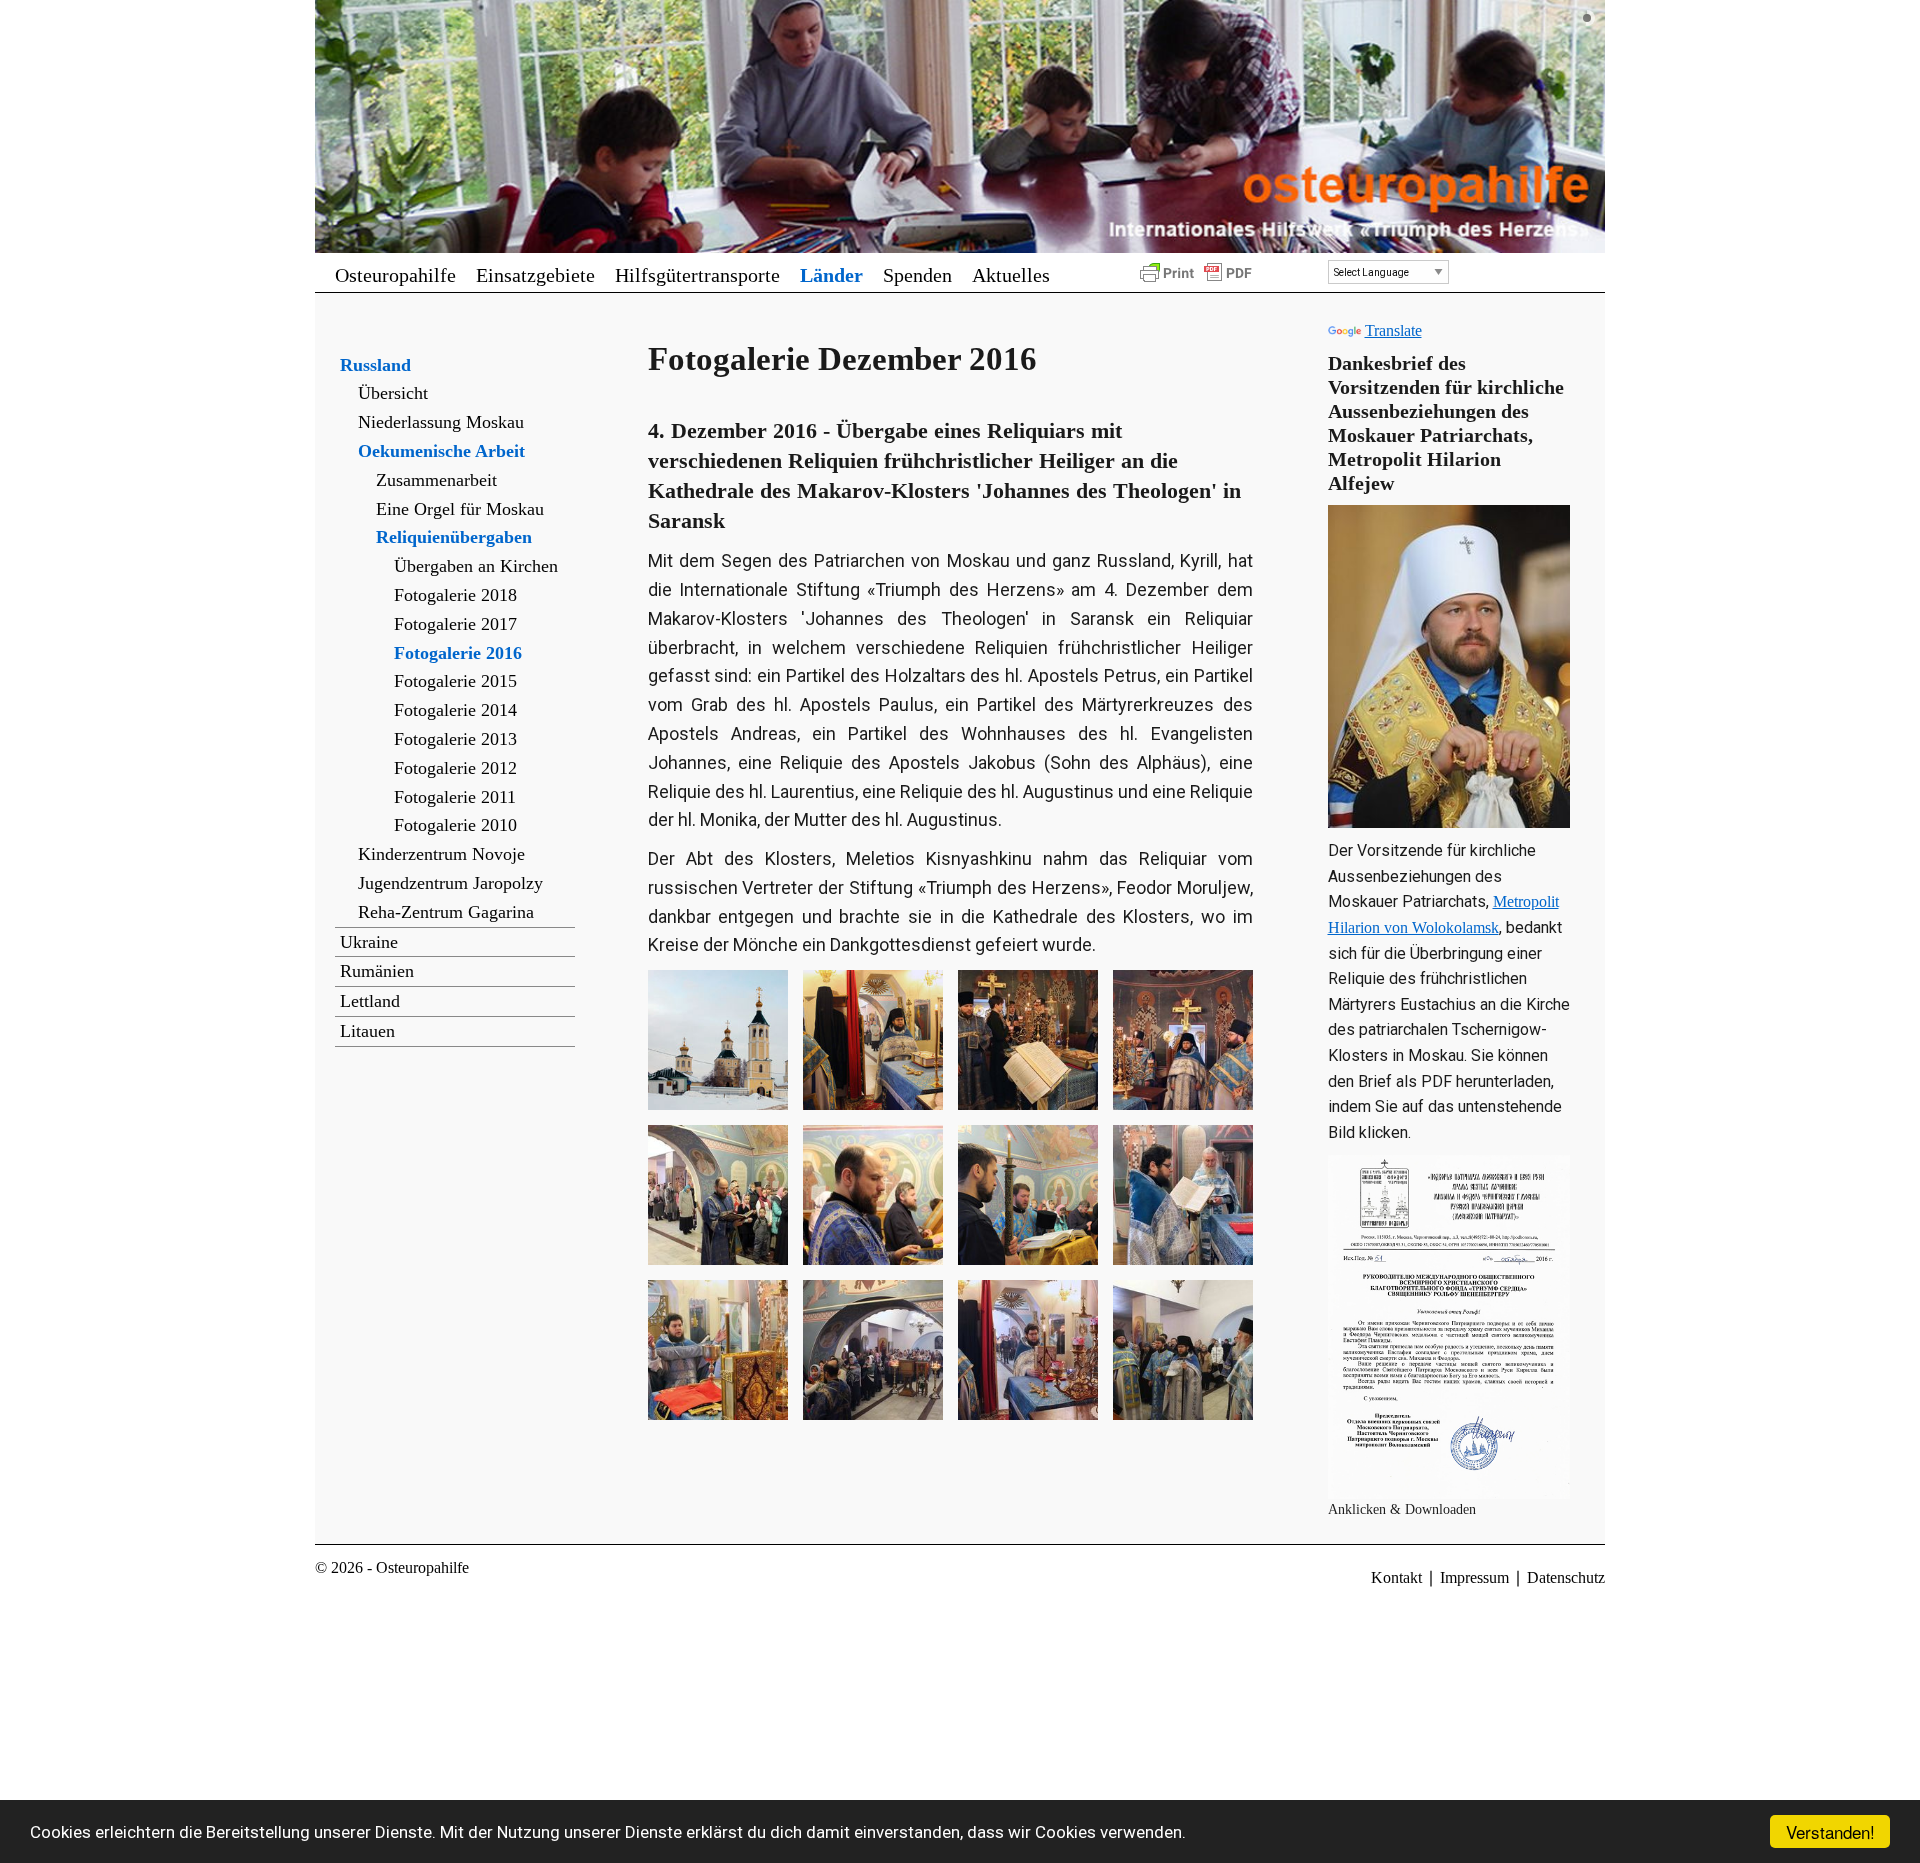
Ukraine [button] (369, 942)
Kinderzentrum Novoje (441, 854)
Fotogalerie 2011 (455, 797)
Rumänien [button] (377, 971)
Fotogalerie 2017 (455, 624)
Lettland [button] (370, 1001)
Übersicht (393, 393)
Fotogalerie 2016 (458, 653)
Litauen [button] (367, 1031)
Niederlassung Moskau (441, 422)
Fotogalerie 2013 (455, 739)
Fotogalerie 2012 (455, 768)
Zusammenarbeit (436, 480)
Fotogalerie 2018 (455, 595)
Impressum (1474, 1577)
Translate (1393, 330)
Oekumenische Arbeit (441, 451)
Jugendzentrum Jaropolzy (450, 883)
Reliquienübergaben (454, 537)
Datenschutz (1566, 1577)
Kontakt (1396, 1577)
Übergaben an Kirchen (476, 566)
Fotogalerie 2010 (455, 825)
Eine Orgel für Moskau (460, 509)
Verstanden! (1830, 1831)
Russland (375, 365)
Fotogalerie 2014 (455, 710)
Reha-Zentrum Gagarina (446, 912)
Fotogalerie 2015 (455, 681)
